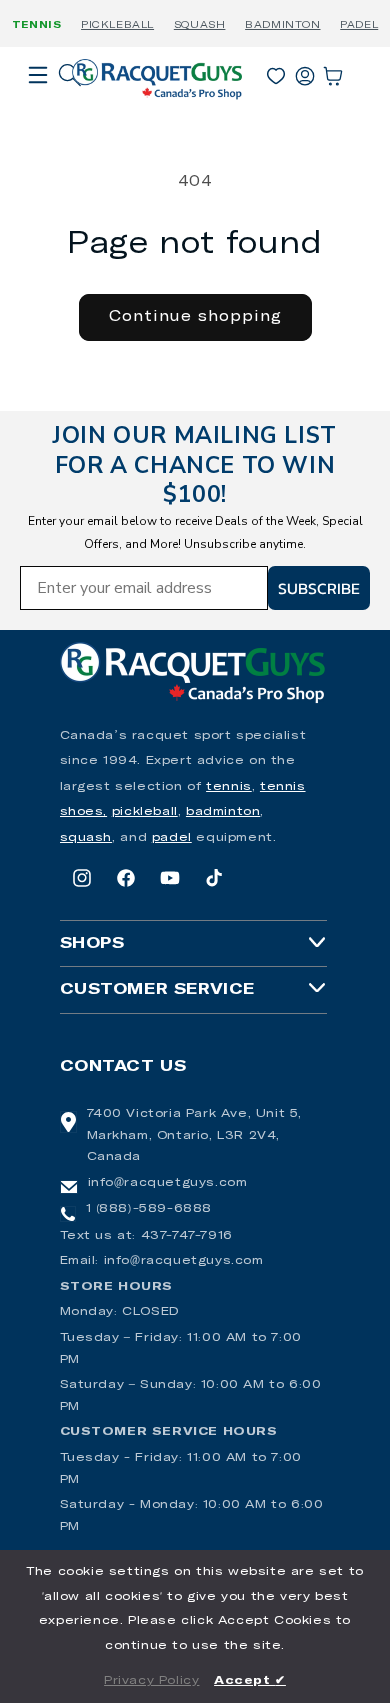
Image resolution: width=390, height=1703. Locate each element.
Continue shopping (195, 316)
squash (86, 838)
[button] (38, 103)
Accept (250, 1681)
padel (172, 838)
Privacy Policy (151, 1681)
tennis (229, 787)
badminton (223, 812)
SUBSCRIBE (319, 588)
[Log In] (305, 72)
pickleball (145, 812)
